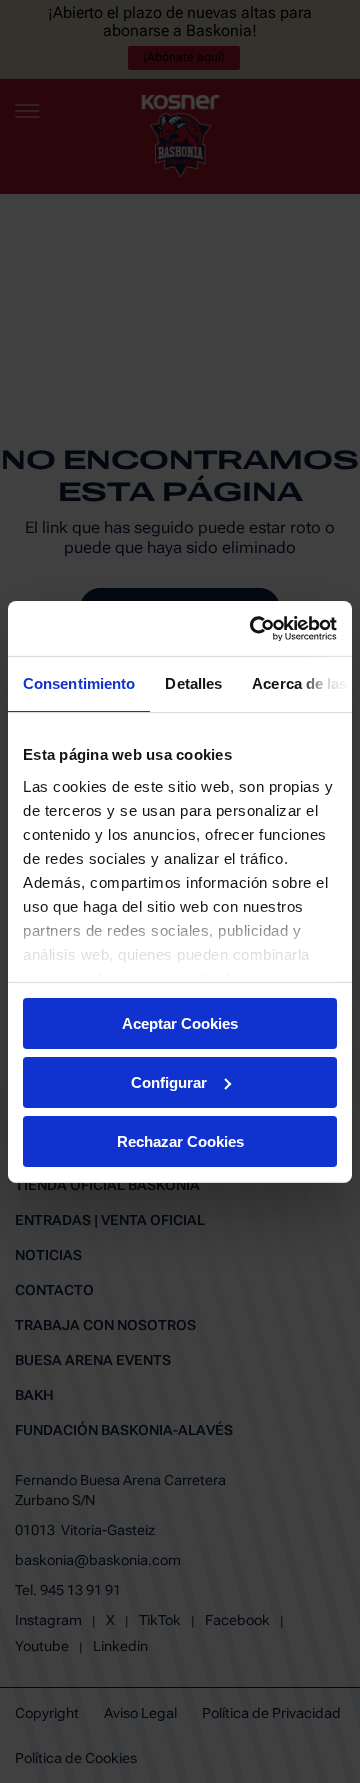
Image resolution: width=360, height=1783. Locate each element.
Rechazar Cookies (180, 1140)
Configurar (169, 1082)
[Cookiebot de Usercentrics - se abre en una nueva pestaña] (254, 628)
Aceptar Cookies (180, 1023)
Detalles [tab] (193, 683)
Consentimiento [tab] (79, 683)
